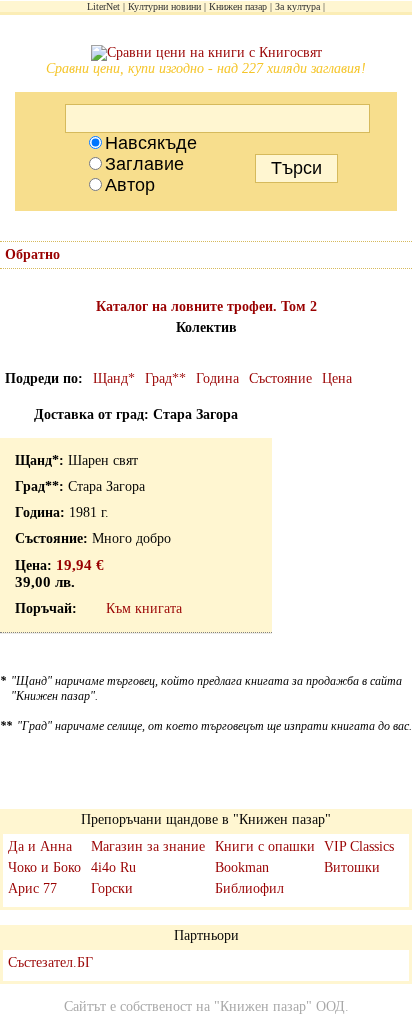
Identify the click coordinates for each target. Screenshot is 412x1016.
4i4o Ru (113, 867)
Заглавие (144, 164)
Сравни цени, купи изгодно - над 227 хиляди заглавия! (206, 68)
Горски (112, 888)
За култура (297, 6)
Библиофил (249, 888)
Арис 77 (32, 888)
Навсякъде (151, 143)
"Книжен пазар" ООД (279, 1006)
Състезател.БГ (50, 962)
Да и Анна (40, 846)
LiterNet (103, 6)
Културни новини (164, 6)
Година (217, 378)
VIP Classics (359, 846)
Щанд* (114, 378)
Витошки (352, 867)
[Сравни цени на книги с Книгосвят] (206, 53)
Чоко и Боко (44, 867)
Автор (130, 185)
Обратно (32, 254)
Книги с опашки (265, 846)
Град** (165, 378)
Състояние (280, 378)
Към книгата (144, 608)
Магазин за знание (148, 846)
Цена (337, 378)
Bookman (242, 867)
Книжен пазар (238, 6)
